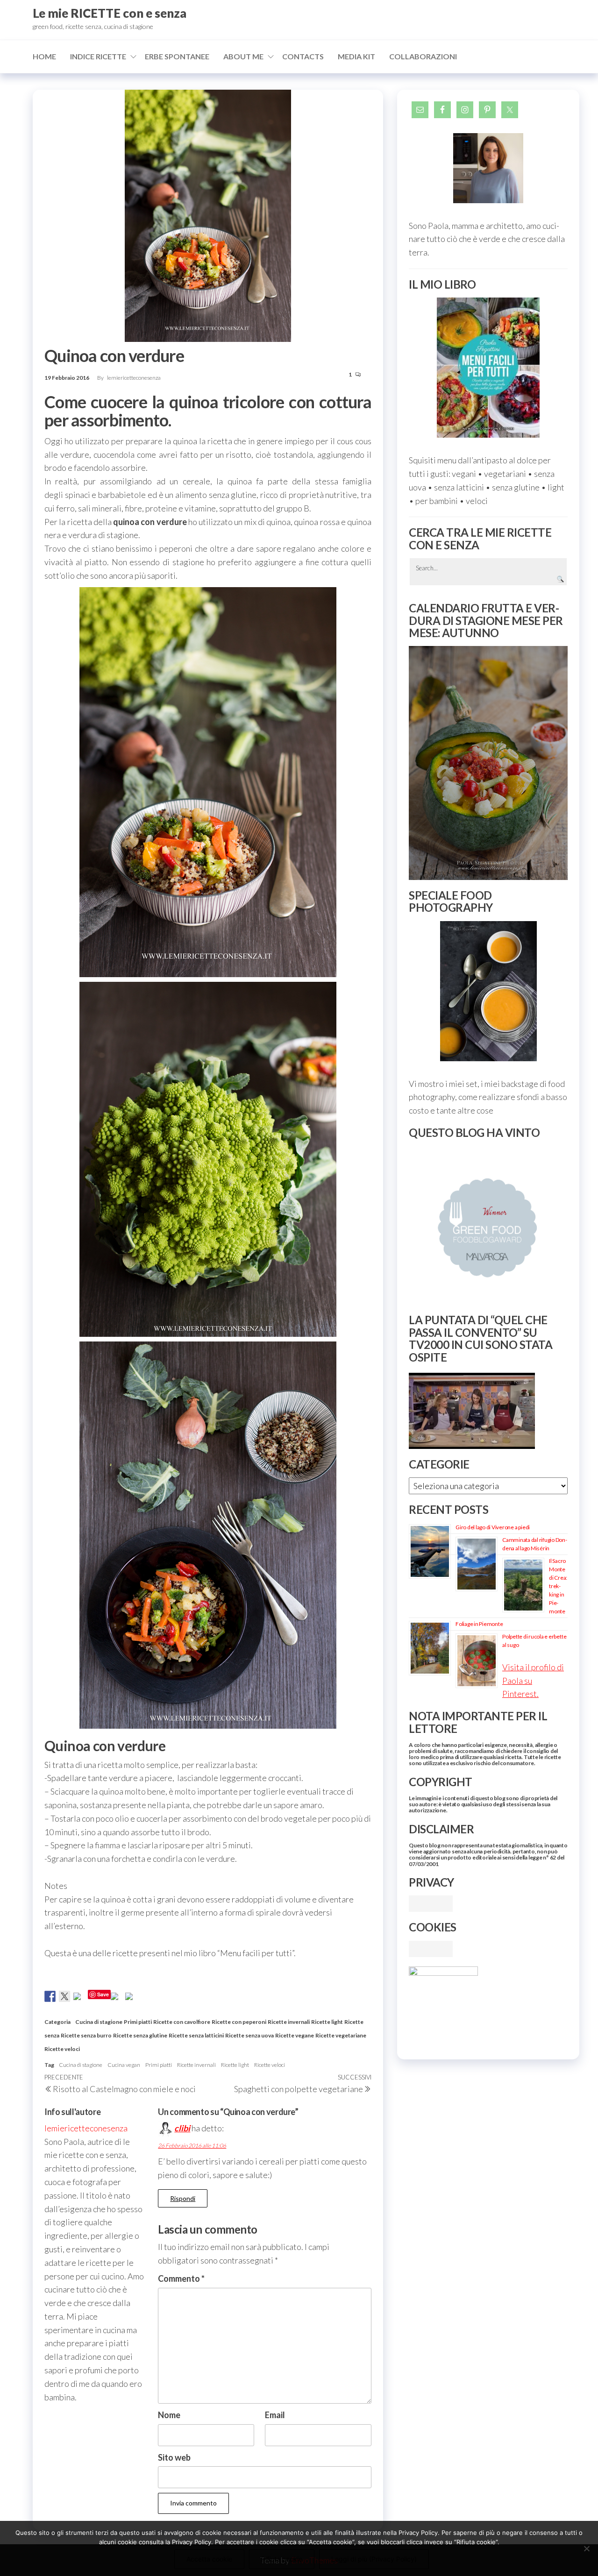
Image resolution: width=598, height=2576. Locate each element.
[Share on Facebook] (50, 1996)
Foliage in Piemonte (479, 1624)
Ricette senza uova (249, 2035)
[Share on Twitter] (64, 1996)
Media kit (356, 56)
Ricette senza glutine (140, 2035)
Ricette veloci (62, 2049)
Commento (181, 2278)
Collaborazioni (423, 56)
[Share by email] (131, 1998)
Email (275, 2415)
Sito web (174, 2457)
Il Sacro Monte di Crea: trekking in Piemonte (558, 1586)
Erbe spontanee (177, 56)
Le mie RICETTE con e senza (110, 13)
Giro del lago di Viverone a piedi (493, 1527)
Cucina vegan (124, 2065)
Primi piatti (138, 2022)
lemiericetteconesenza (134, 378)
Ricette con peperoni (239, 2022)
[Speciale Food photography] (488, 991)
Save (103, 1994)
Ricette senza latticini (196, 2035)
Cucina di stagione (99, 2022)
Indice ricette (98, 56)
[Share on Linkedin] (116, 1998)
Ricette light (327, 2022)
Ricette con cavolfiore (182, 2022)
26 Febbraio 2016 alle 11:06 (192, 2146)
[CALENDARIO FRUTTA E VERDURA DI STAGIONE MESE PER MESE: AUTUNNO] (488, 763)
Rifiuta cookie (282, 2559)
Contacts (303, 56)
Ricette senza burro (86, 2035)
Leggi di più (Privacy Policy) (374, 2559)
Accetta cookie (209, 2559)
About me (243, 56)
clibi (182, 2128)
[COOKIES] (431, 1948)
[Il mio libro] (488, 368)
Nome (169, 2415)
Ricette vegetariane (341, 2035)
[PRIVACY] (431, 1902)
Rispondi (183, 2198)
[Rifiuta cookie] (586, 2548)
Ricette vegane (295, 2035)
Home (44, 56)
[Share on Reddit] (79, 1998)
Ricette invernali (289, 2022)
